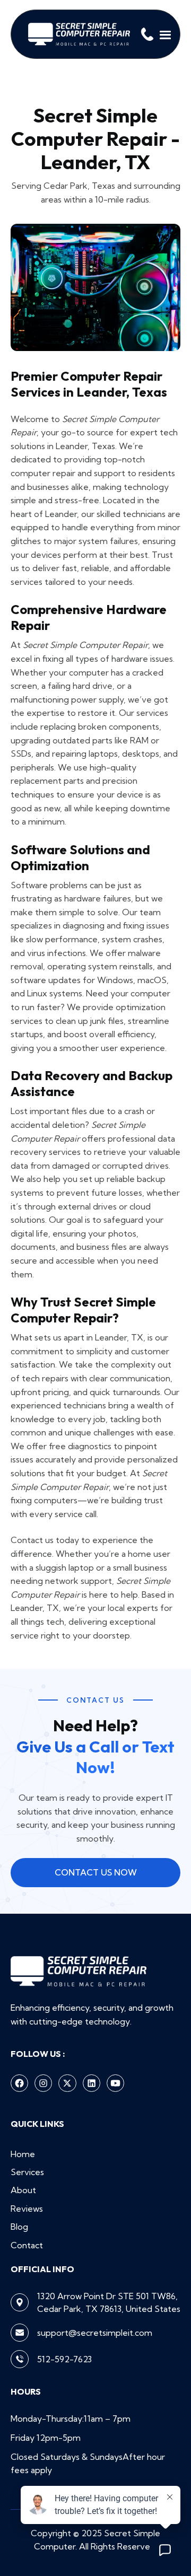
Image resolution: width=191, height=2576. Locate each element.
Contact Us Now (96, 1872)
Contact (27, 2245)
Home (23, 2154)
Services (27, 2172)
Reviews (27, 2209)
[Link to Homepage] (79, 34)
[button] (166, 34)
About (23, 2190)
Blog (19, 2227)
